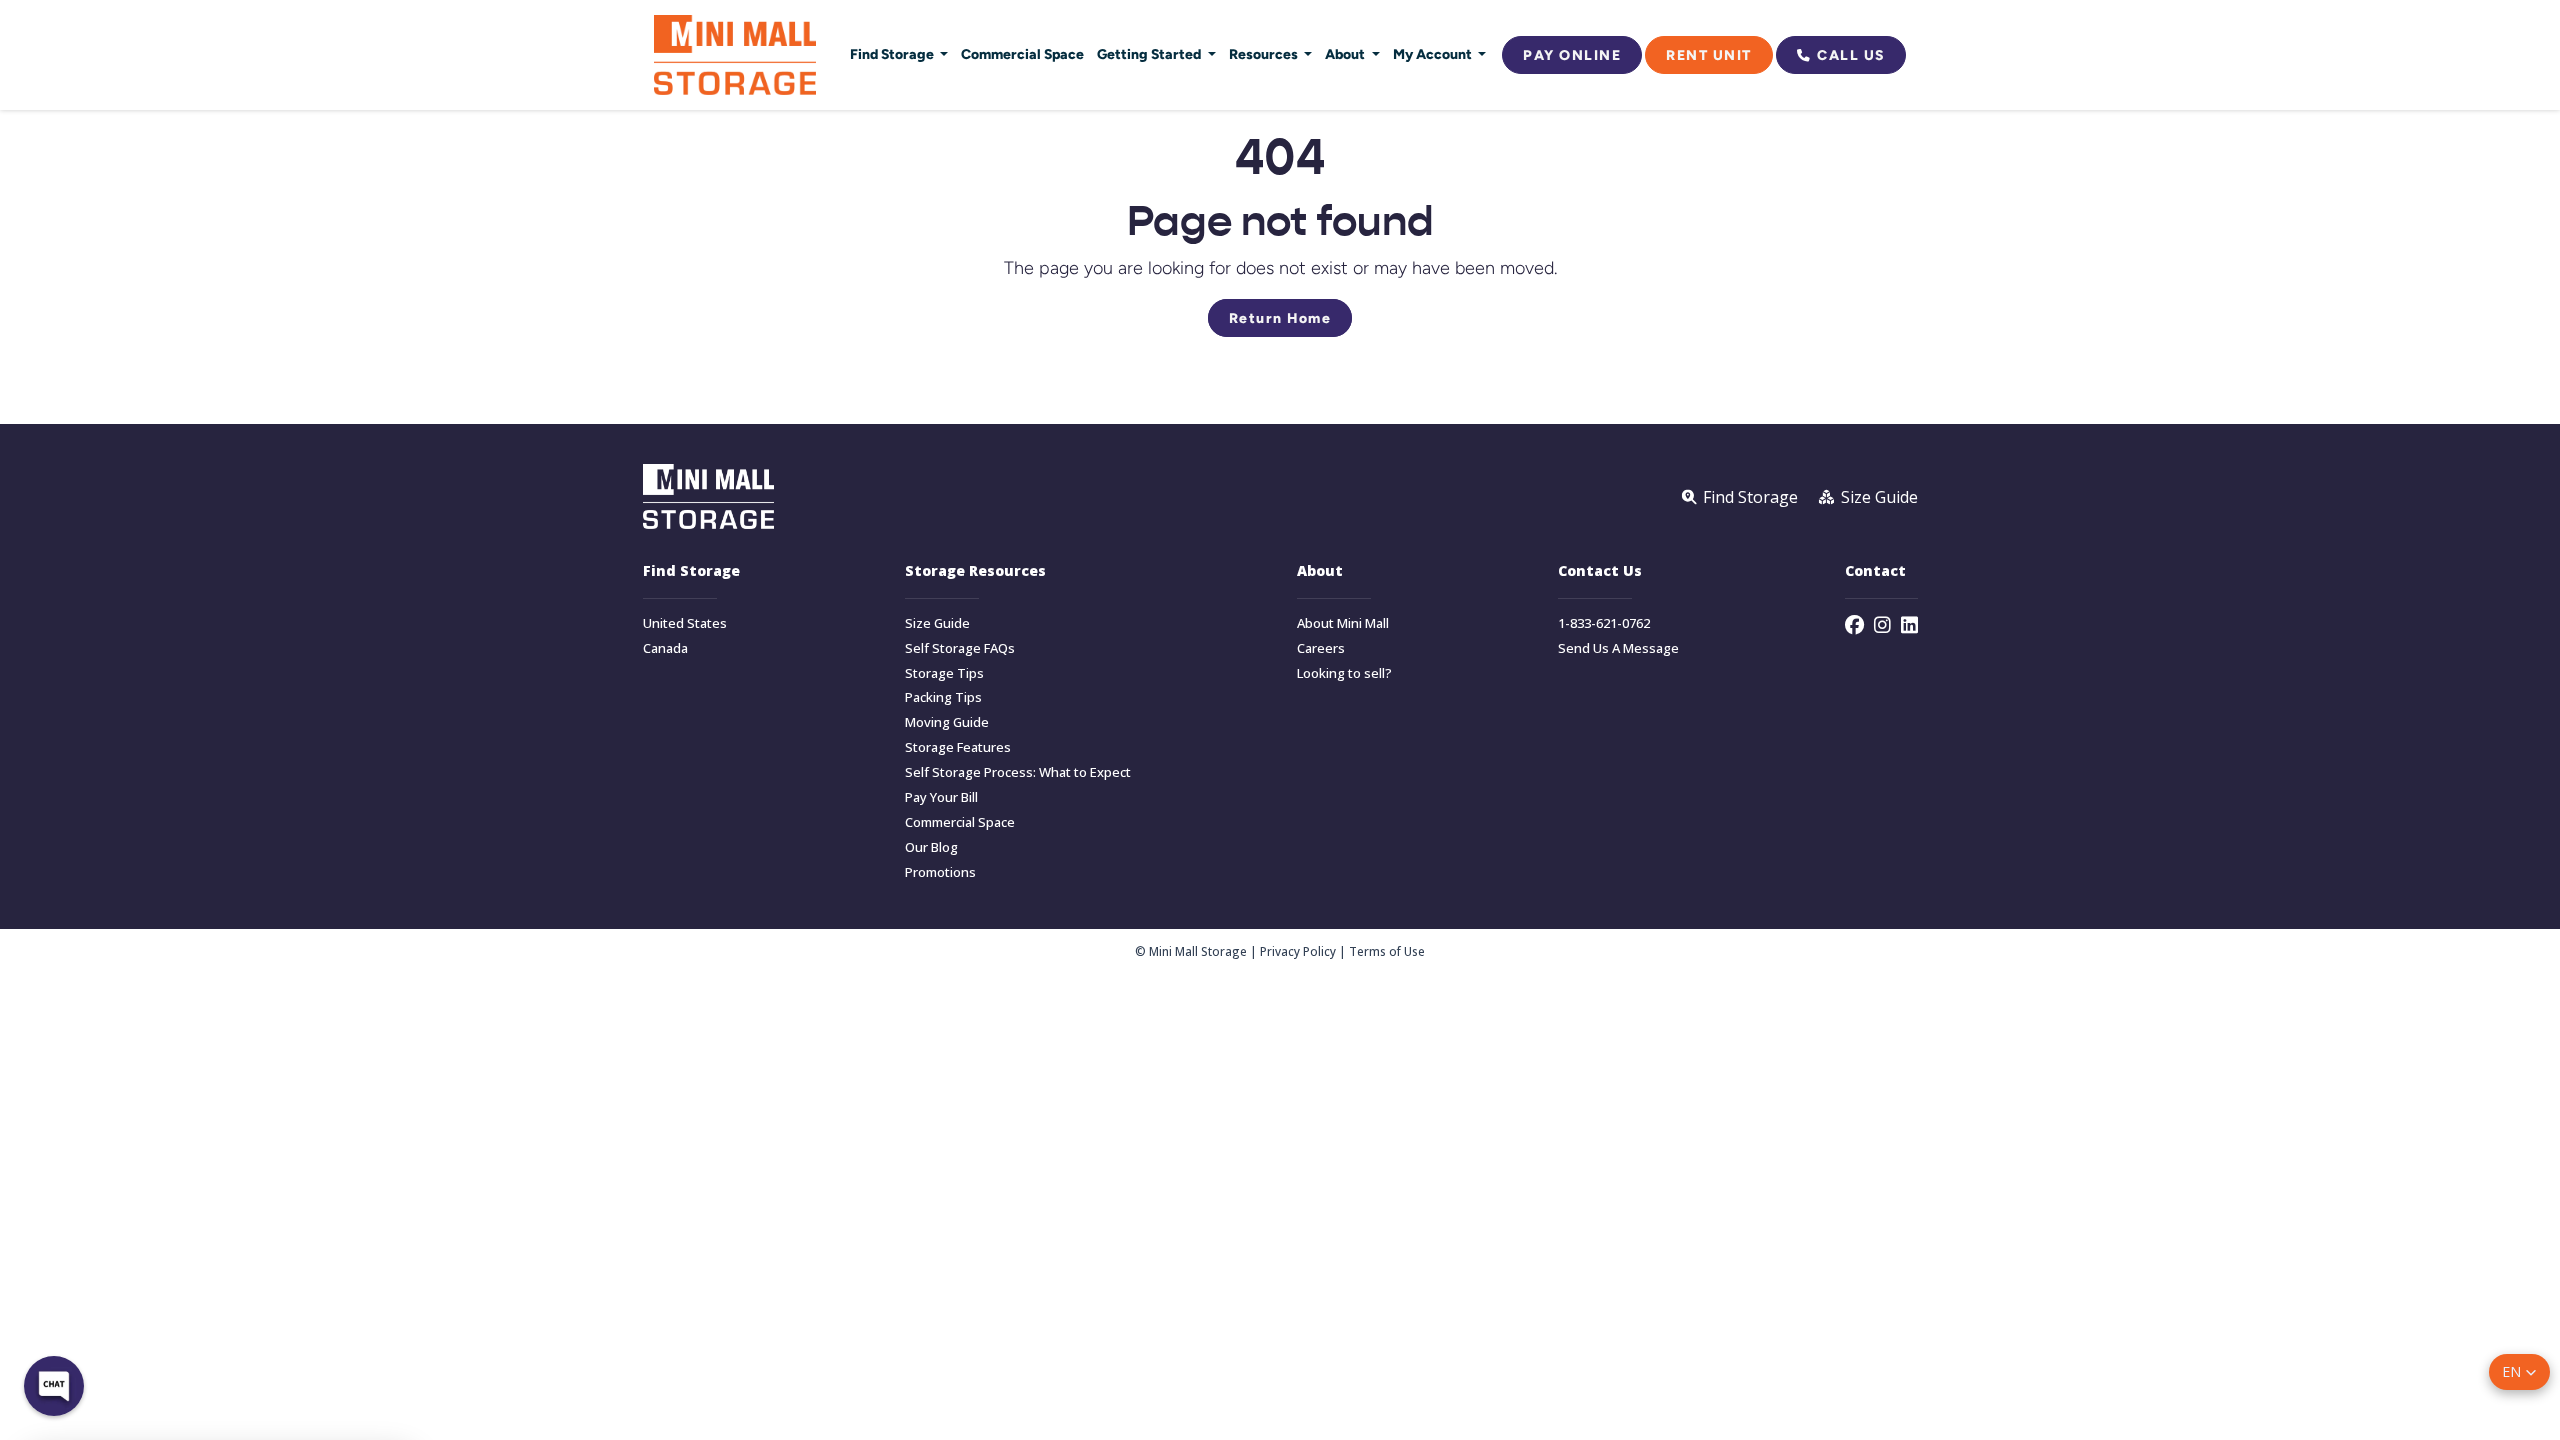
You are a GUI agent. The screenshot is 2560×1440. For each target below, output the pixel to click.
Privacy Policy (1298, 951)
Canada (665, 648)
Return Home (1280, 318)
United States (685, 623)
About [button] (1346, 54)
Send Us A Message (1618, 648)
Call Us (1851, 55)
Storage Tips (944, 673)
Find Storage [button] (893, 54)
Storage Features (958, 747)
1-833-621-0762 (1604, 623)
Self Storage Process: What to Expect (1018, 772)
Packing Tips (943, 697)
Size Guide (937, 623)
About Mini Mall (1343, 623)
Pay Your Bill (941, 797)
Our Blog (931, 847)
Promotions (940, 872)
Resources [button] (1265, 54)
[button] (2519, 1372)
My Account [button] (1434, 54)
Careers (1321, 648)
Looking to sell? (1344, 673)
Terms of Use (1387, 951)
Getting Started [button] (1150, 54)
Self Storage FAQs (960, 648)
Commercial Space (1022, 54)
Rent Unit (1709, 55)
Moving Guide (947, 722)
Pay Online (1572, 55)
